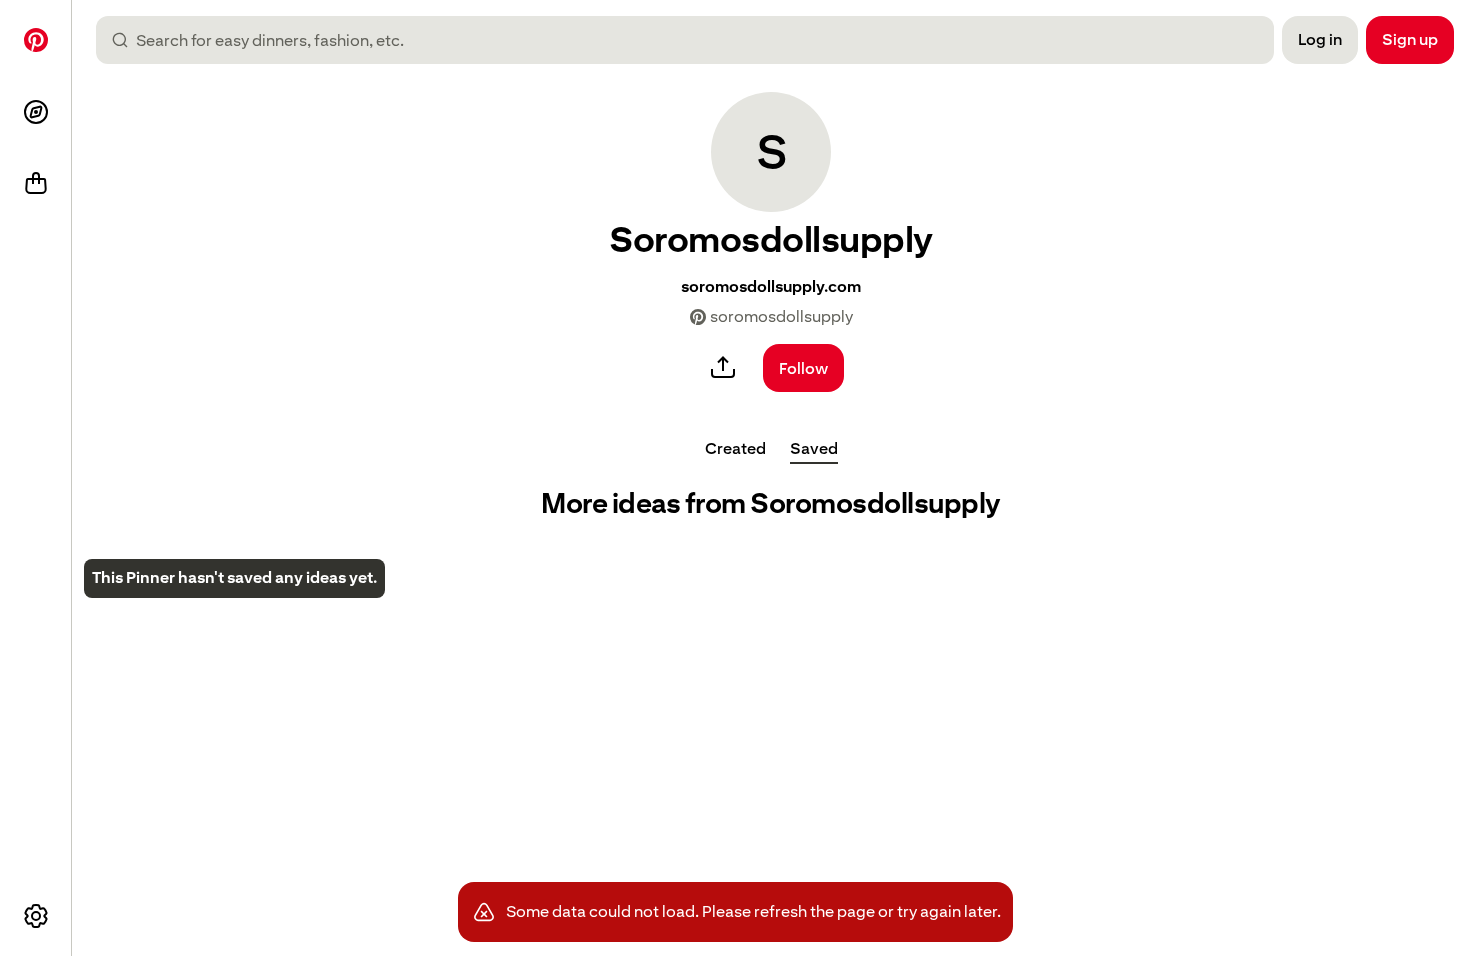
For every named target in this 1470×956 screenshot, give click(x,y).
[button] (771, 152)
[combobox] (693, 40)
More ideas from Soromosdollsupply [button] (771, 503)
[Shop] (36, 184)
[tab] (735, 448)
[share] (723, 368)
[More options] (36, 916)
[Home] (36, 40)
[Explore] (36, 112)
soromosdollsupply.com (771, 286)
